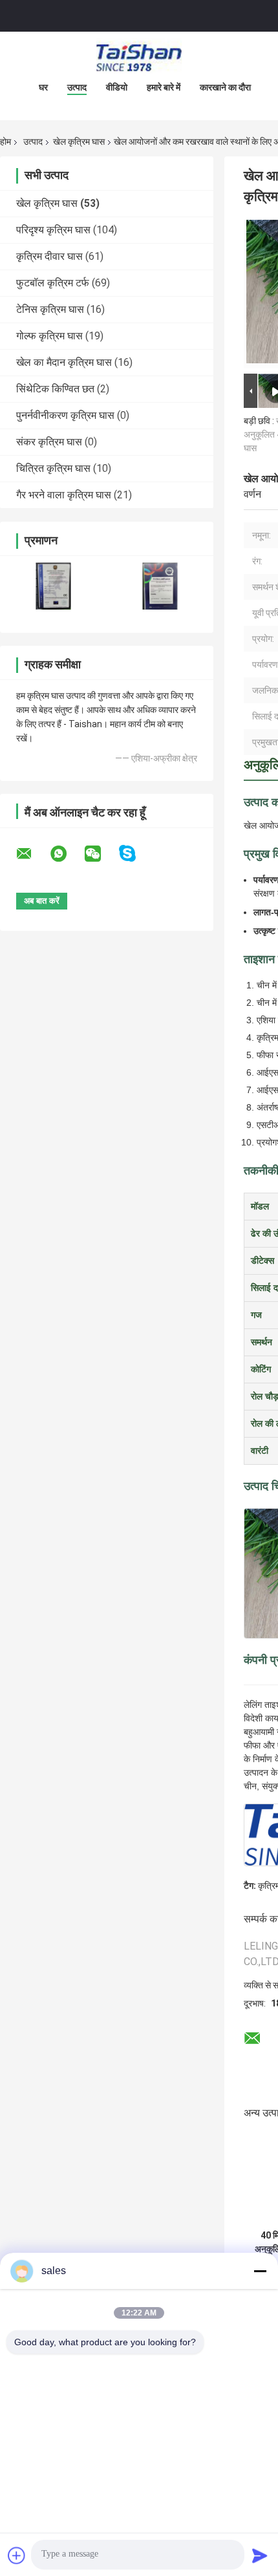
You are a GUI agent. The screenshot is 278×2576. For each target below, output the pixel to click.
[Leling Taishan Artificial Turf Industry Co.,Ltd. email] (32, 854)
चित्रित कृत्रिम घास (53, 468)
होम (5, 142)
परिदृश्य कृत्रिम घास (53, 230)
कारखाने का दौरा (225, 87)
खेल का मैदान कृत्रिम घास (64, 362)
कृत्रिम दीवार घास (49, 256)
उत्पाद (77, 87)
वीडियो (117, 87)
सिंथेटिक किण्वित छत (55, 389)
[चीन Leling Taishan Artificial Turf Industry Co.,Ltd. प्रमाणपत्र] (53, 586)
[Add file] (17, 2555)
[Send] (260, 2555)
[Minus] (260, 2271)
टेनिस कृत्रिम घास (50, 309)
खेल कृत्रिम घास (79, 142)
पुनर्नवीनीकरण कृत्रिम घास (65, 415)
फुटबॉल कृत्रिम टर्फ (53, 283)
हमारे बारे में (164, 87)
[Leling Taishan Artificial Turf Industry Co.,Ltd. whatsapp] (67, 854)
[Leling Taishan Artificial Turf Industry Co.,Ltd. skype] (135, 854)
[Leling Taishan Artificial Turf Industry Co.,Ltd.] (139, 58)
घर (43, 87)
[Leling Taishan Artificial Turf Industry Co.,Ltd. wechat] (101, 854)
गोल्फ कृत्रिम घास (49, 336)
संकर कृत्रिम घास (49, 442)
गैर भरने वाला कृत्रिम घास (64, 495)
